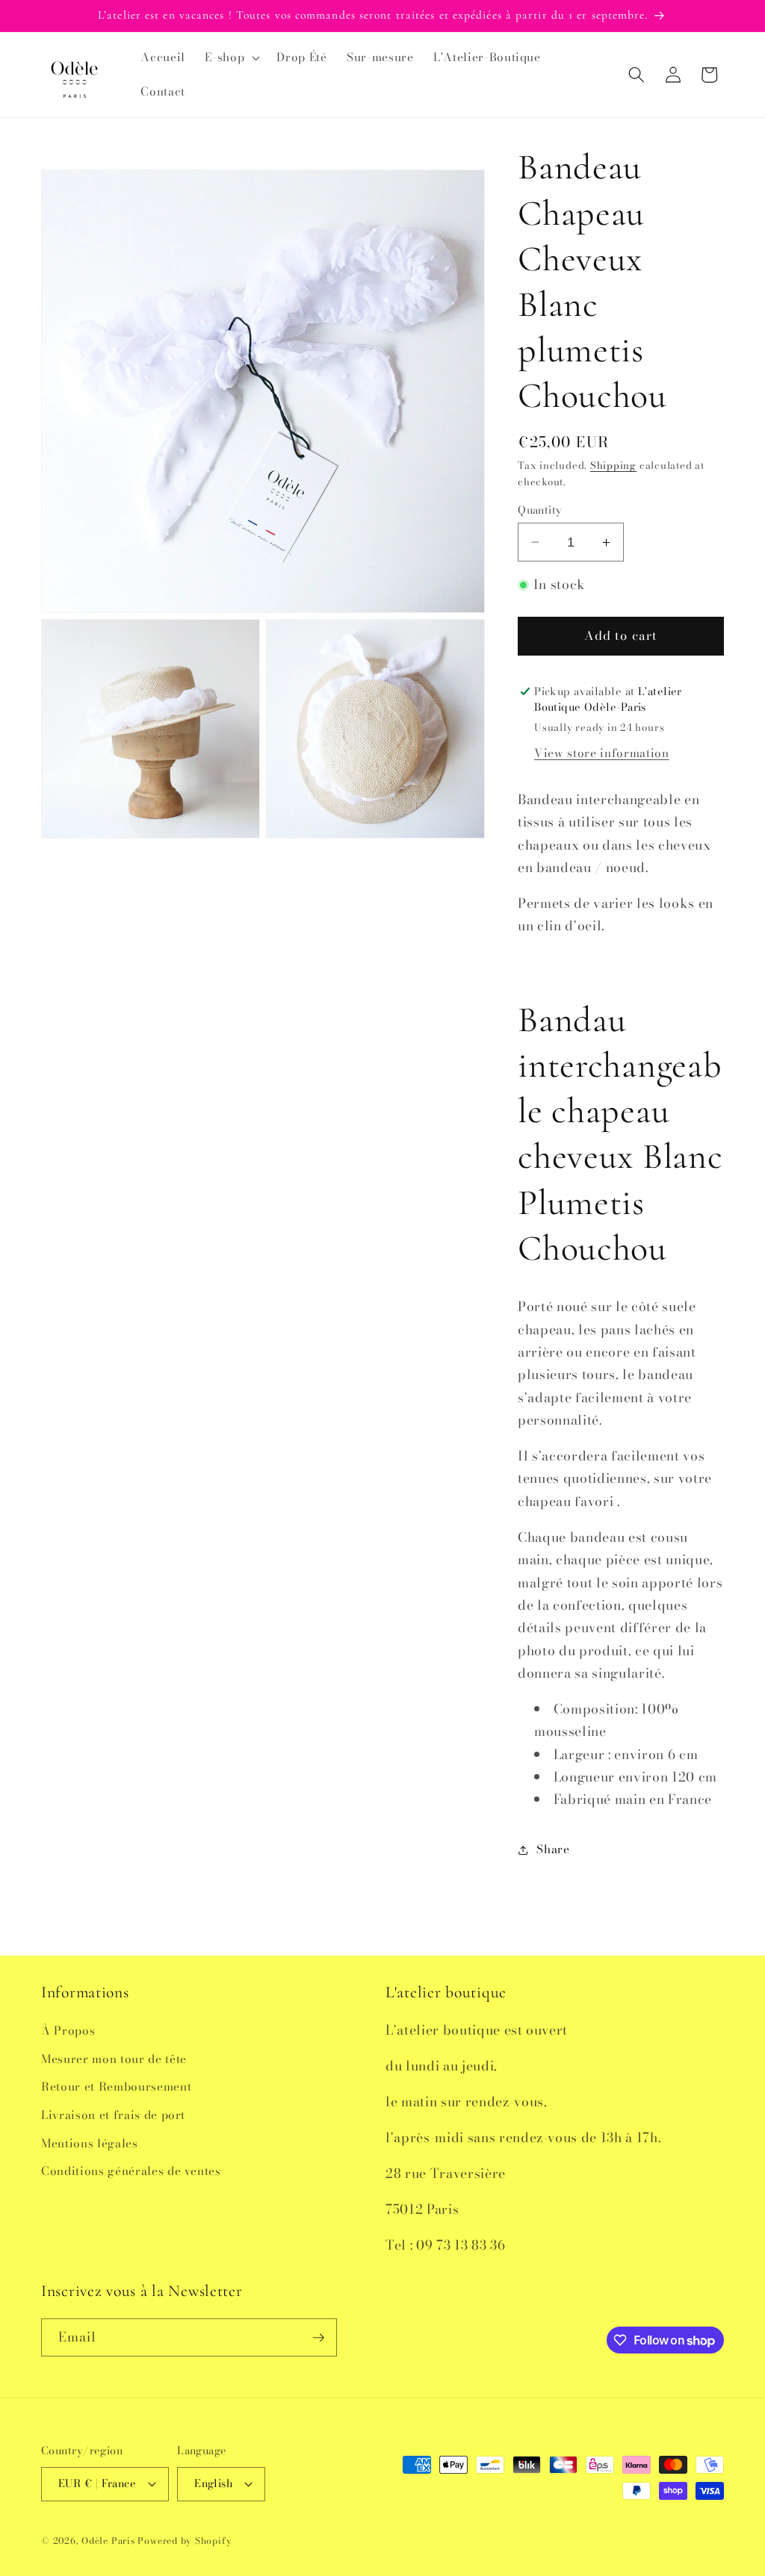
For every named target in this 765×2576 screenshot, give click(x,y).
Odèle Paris (108, 2541)
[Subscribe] (318, 2338)
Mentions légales (90, 2143)
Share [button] (553, 1849)
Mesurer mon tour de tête (114, 2059)
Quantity (540, 510)
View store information (602, 753)
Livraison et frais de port (113, 2115)
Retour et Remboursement (116, 2087)
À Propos (68, 2031)
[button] (231, 57)
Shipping (613, 465)
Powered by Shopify (185, 2541)
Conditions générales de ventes (131, 2171)
